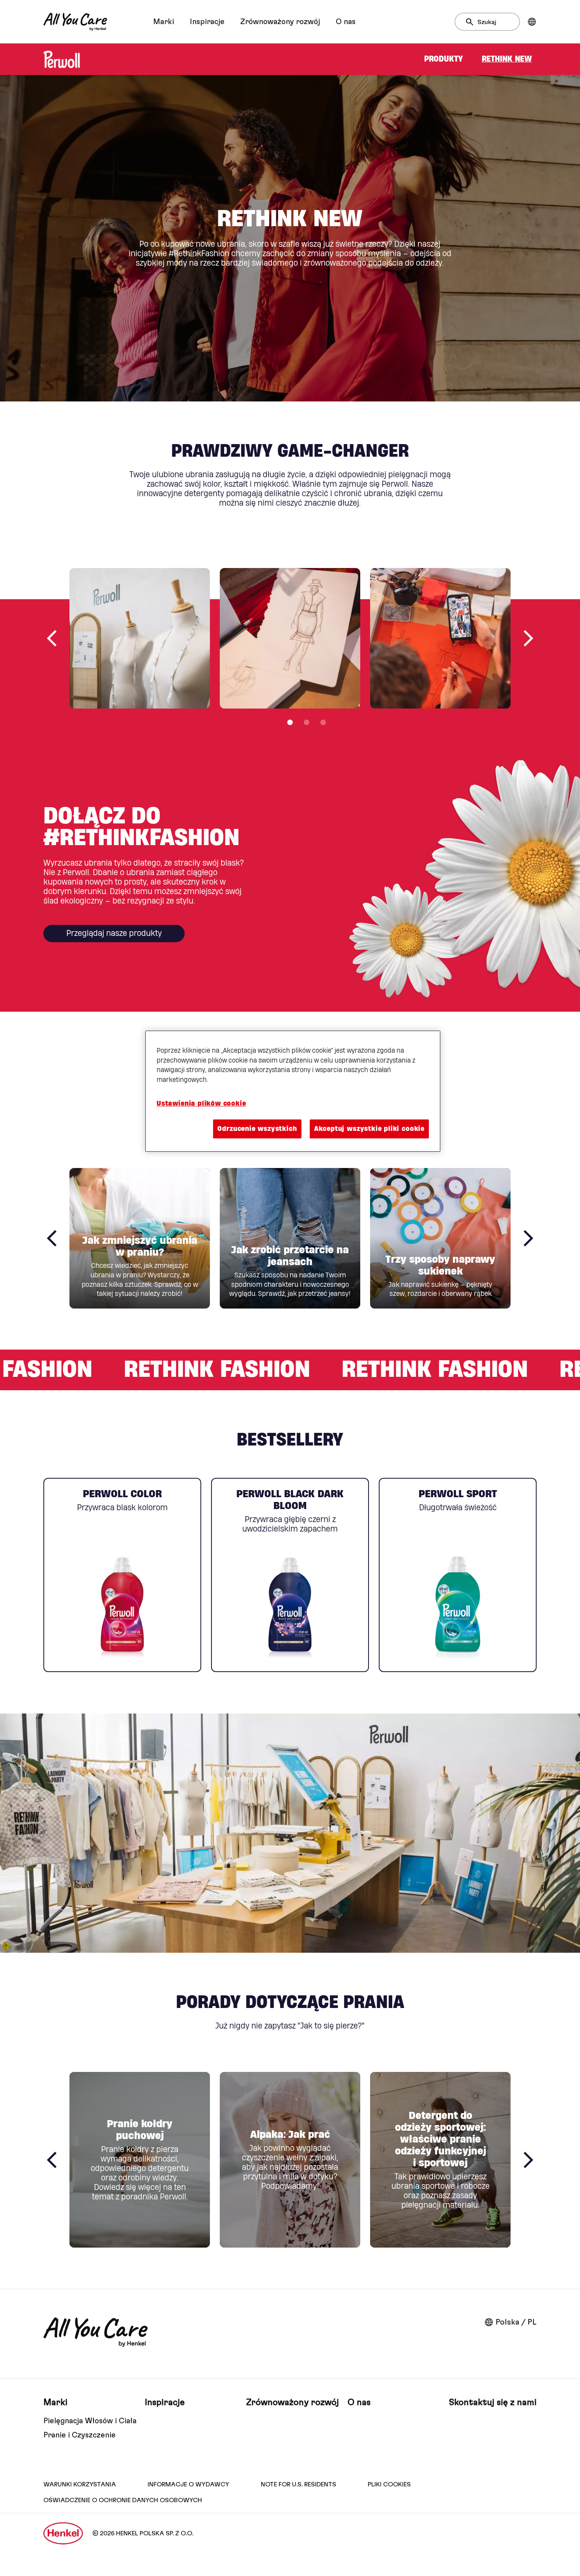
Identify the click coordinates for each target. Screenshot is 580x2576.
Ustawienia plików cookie (201, 1103)
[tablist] (290, 722)
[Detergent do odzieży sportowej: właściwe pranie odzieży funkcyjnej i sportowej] (440, 2160)
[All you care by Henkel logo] (75, 22)
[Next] (528, 638)
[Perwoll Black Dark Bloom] (290, 1575)
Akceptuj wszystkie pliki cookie (369, 1129)
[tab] (290, 722)
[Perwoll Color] (122, 1575)
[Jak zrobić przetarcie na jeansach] (290, 1238)
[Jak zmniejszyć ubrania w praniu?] (140, 1238)
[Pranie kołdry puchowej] (140, 2160)
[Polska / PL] (532, 22)
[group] (290, 652)
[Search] (472, 22)
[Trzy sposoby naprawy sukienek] (440, 1238)
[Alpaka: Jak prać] (290, 2160)
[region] (293, 1091)
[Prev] (52, 638)
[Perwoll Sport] (458, 1575)
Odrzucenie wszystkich (257, 1129)
